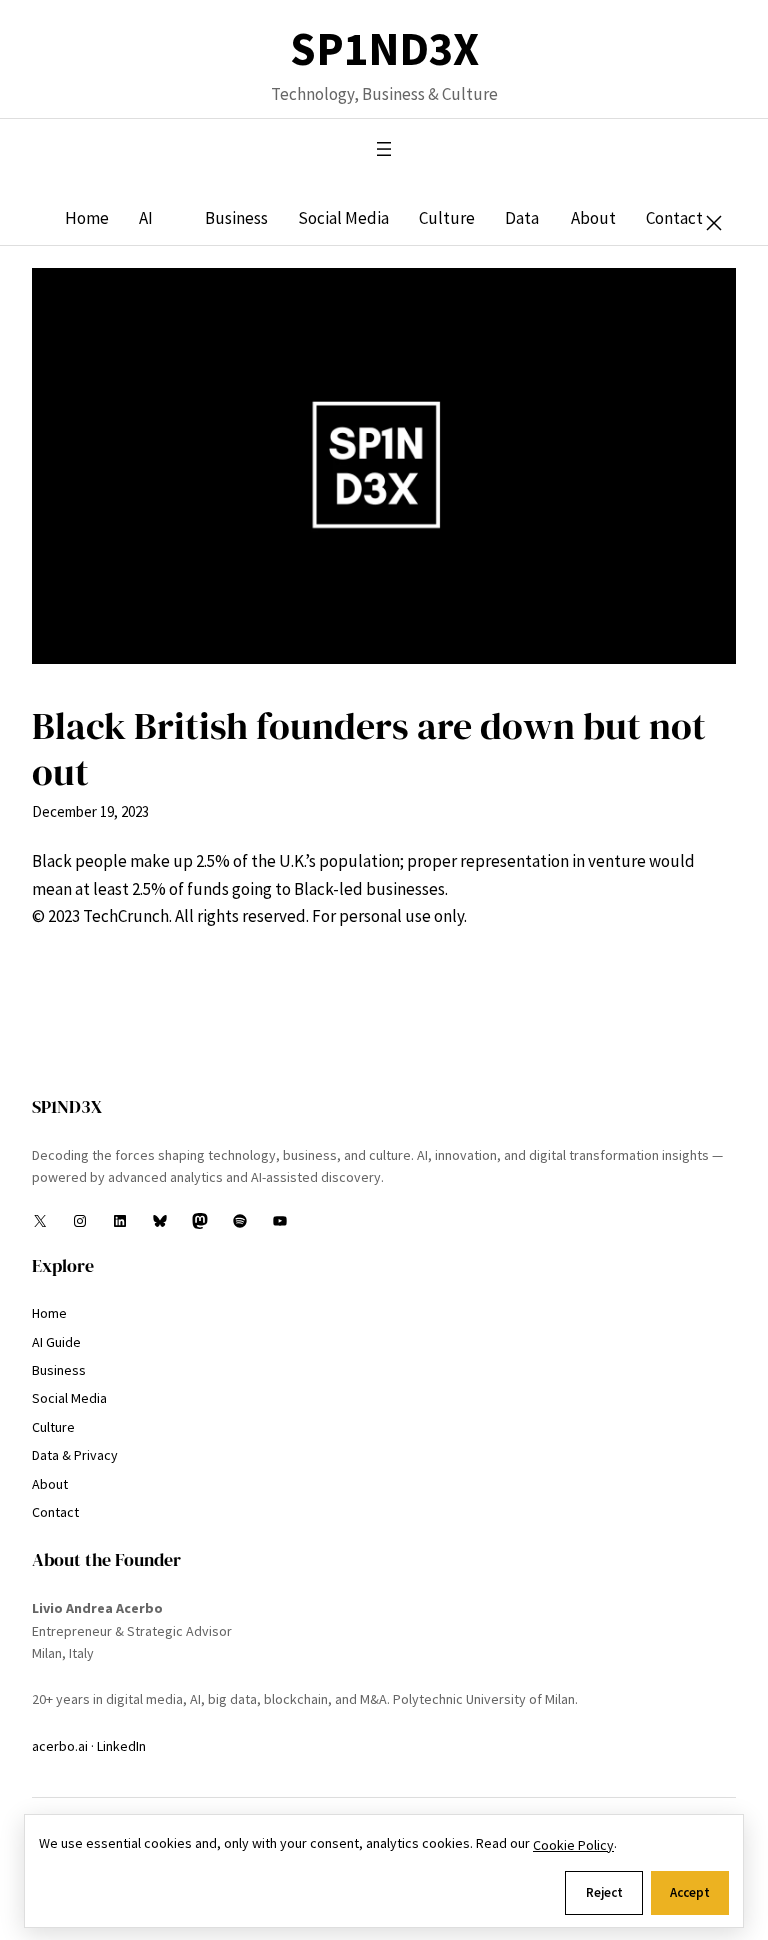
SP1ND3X (384, 49)
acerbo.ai (60, 1746)
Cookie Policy (573, 1845)
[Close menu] (714, 223)
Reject (604, 1892)
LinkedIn (121, 1746)
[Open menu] (384, 149)
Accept (690, 1892)
